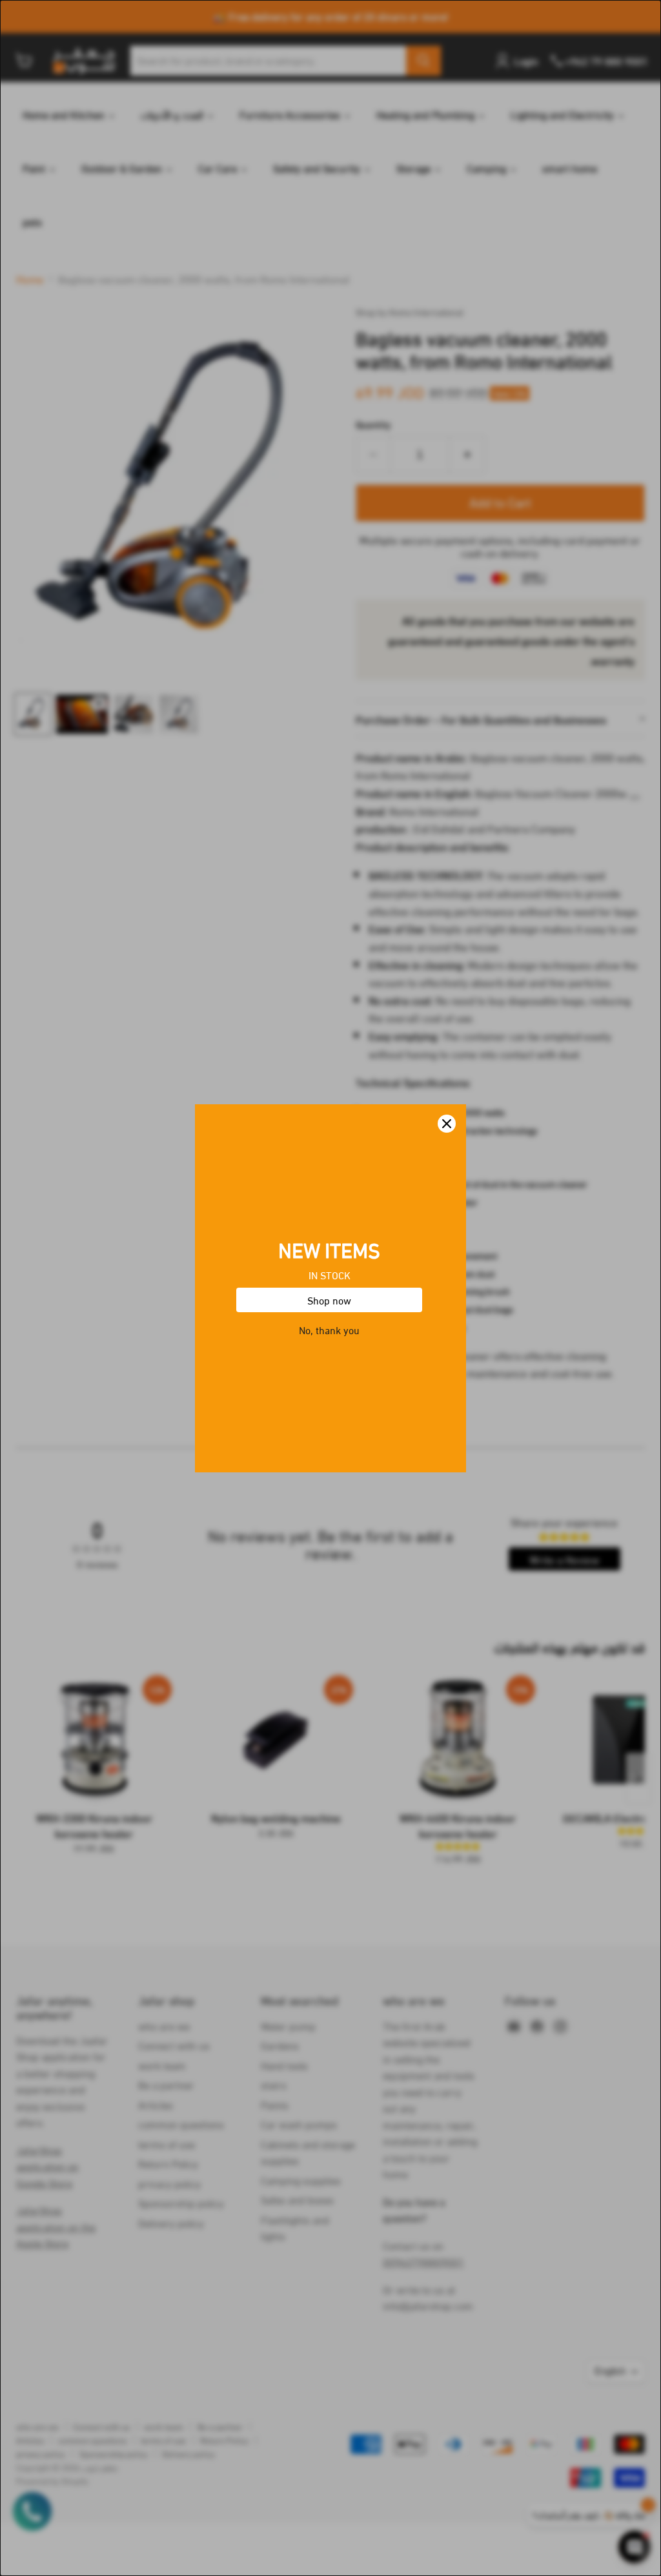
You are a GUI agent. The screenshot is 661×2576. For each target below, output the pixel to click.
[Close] (447, 1124)
